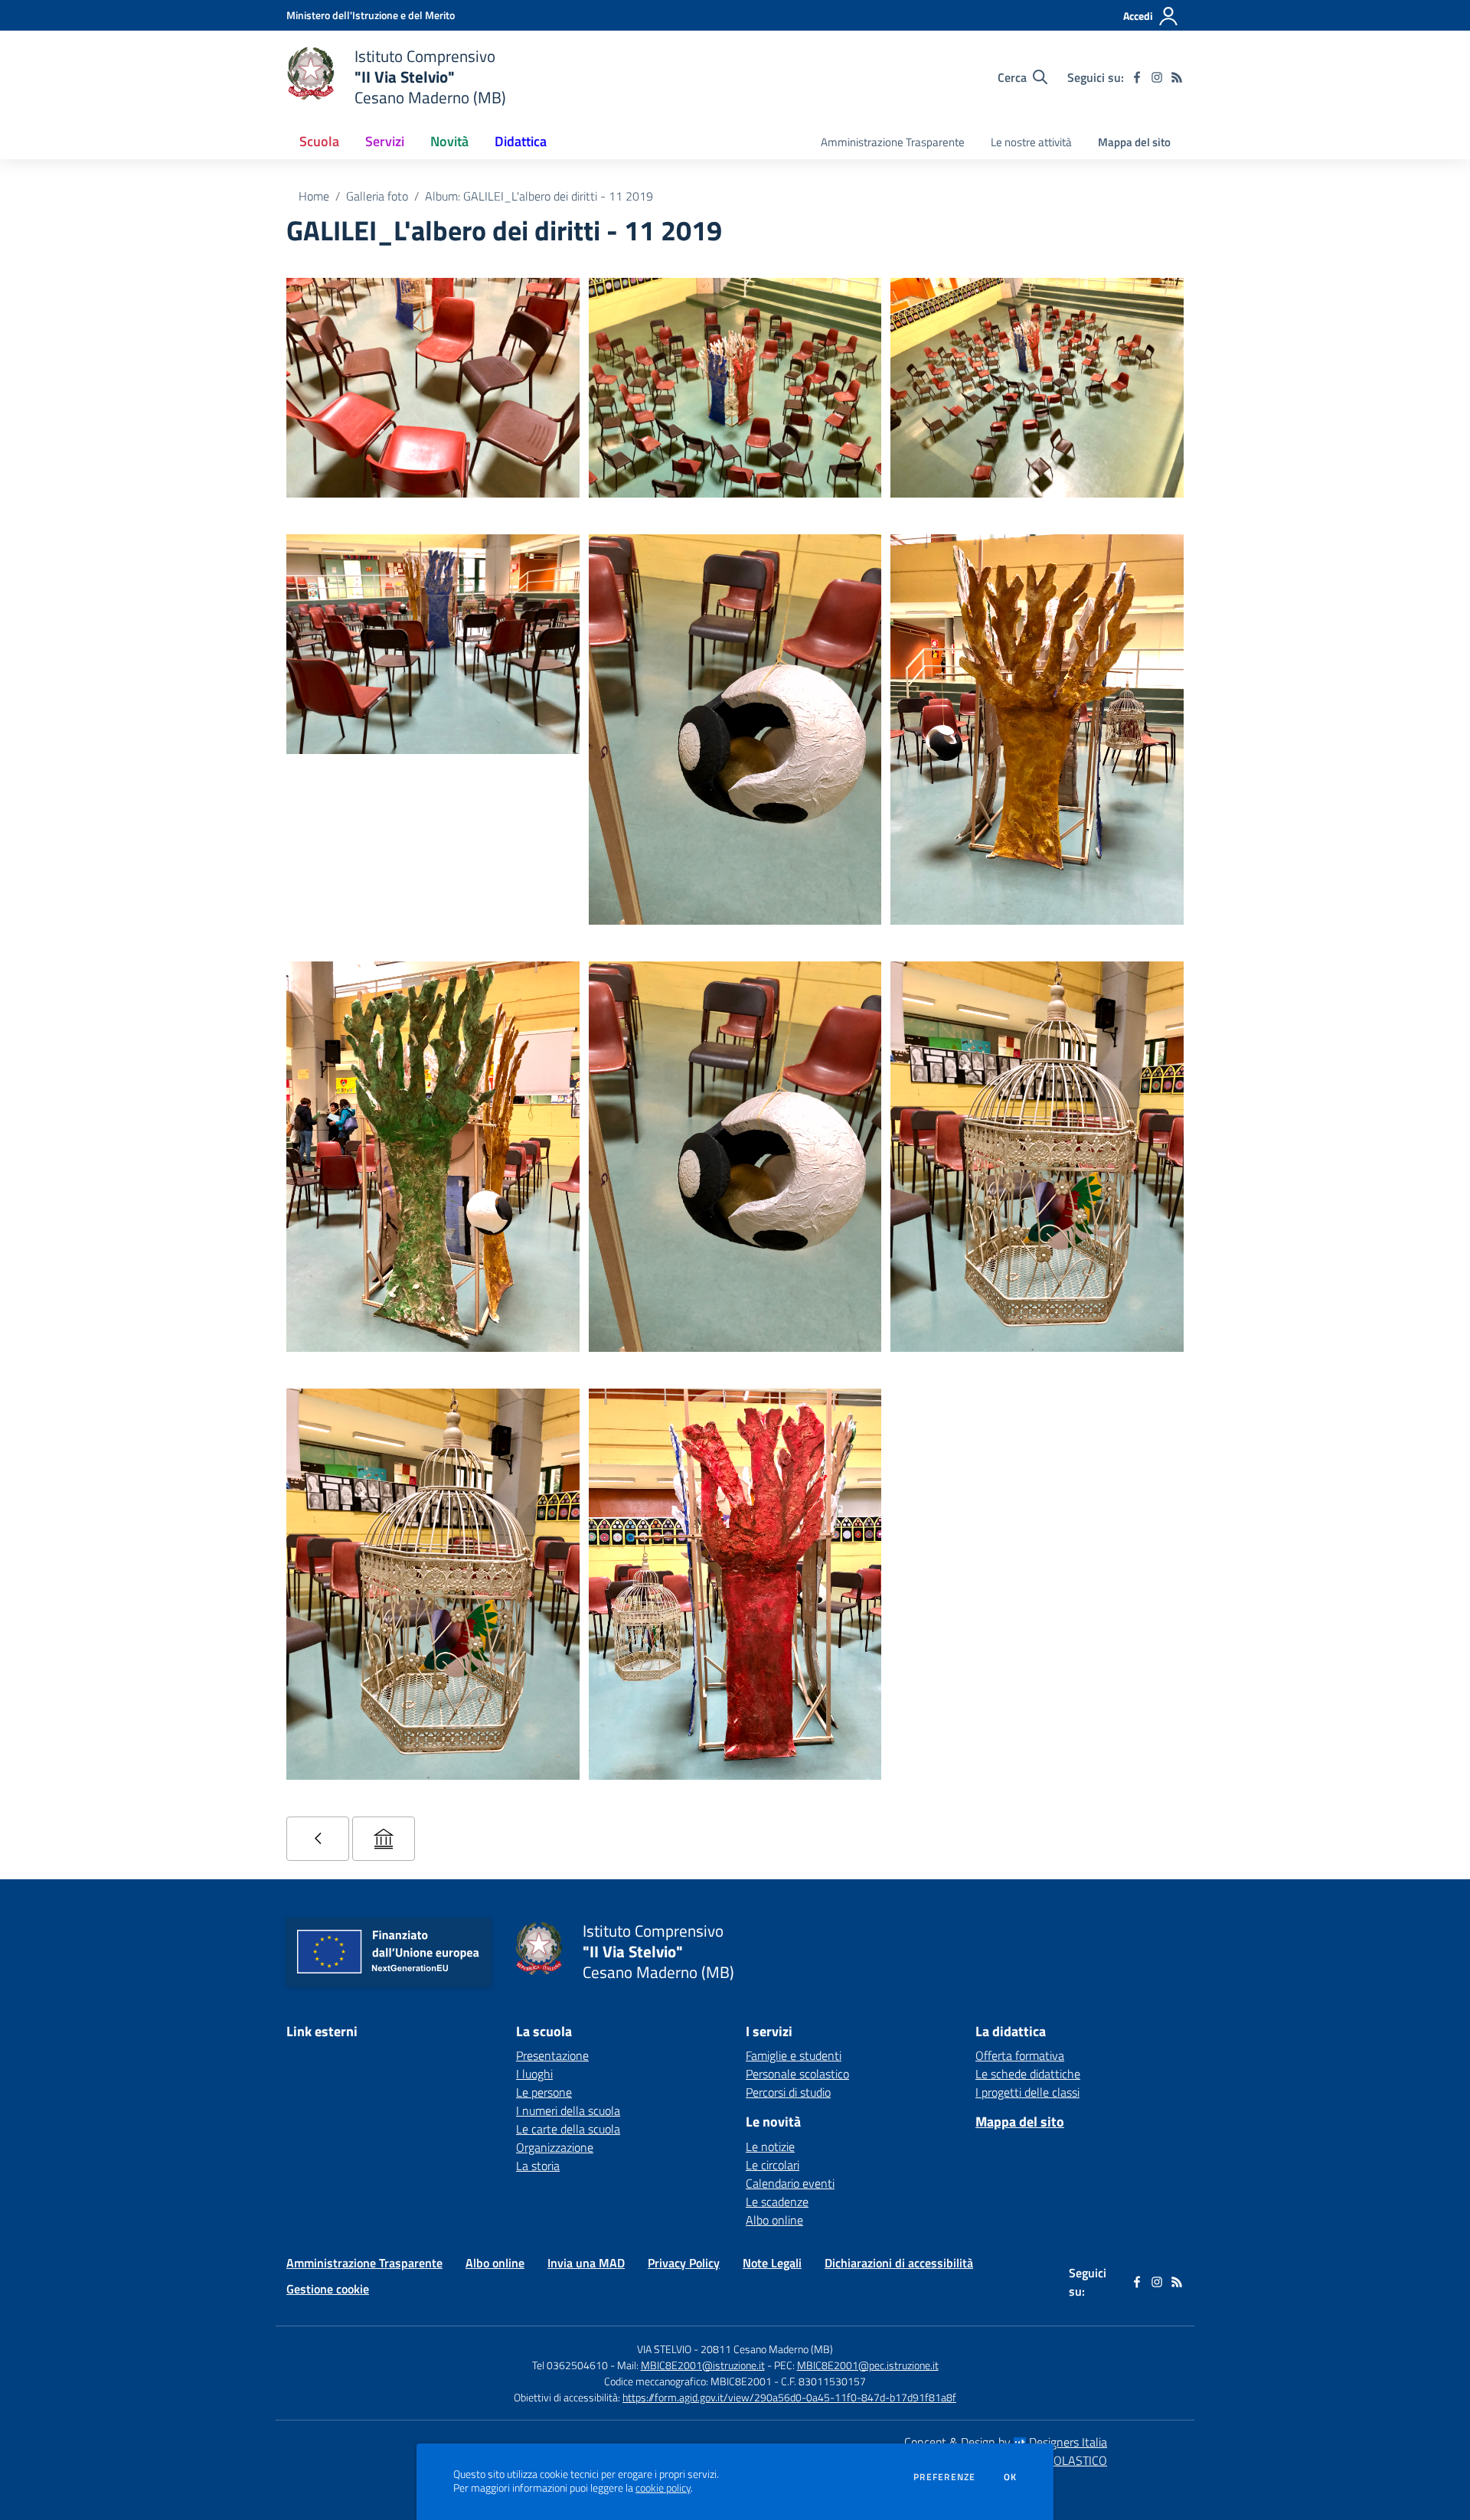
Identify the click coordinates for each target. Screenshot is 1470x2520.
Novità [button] (449, 141)
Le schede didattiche (1028, 2074)
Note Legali (772, 2263)
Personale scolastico (797, 2074)
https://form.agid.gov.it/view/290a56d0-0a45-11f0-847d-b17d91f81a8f (789, 2397)
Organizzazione (555, 2147)
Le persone (544, 2092)
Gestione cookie (328, 2289)
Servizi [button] (385, 141)
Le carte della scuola (568, 2129)
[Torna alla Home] (384, 1839)
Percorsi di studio (788, 2092)
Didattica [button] (521, 141)
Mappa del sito (1134, 142)
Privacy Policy (684, 2263)
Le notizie (770, 2146)
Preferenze (944, 2477)
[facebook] (1137, 77)
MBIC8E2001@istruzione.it (703, 2365)
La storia (538, 2166)
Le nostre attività (1031, 142)
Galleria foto (377, 196)
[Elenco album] (318, 1839)
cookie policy (663, 2488)
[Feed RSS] (1177, 77)
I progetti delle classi (1027, 2092)
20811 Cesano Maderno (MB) (767, 2349)
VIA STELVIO (664, 2349)
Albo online (774, 2220)
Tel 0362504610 (570, 2365)
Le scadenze (777, 2202)
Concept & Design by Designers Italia (1006, 2442)
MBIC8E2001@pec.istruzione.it (868, 2365)
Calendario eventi (790, 2183)
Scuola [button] (319, 141)
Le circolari (773, 2165)
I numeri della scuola (568, 2110)
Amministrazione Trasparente (893, 142)
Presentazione (552, 2055)
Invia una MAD (586, 2263)
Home (314, 196)
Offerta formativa (1020, 2055)
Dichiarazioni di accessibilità (899, 2263)
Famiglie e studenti (794, 2055)
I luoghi (534, 2074)
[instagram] (1157, 77)
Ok (1011, 2477)
